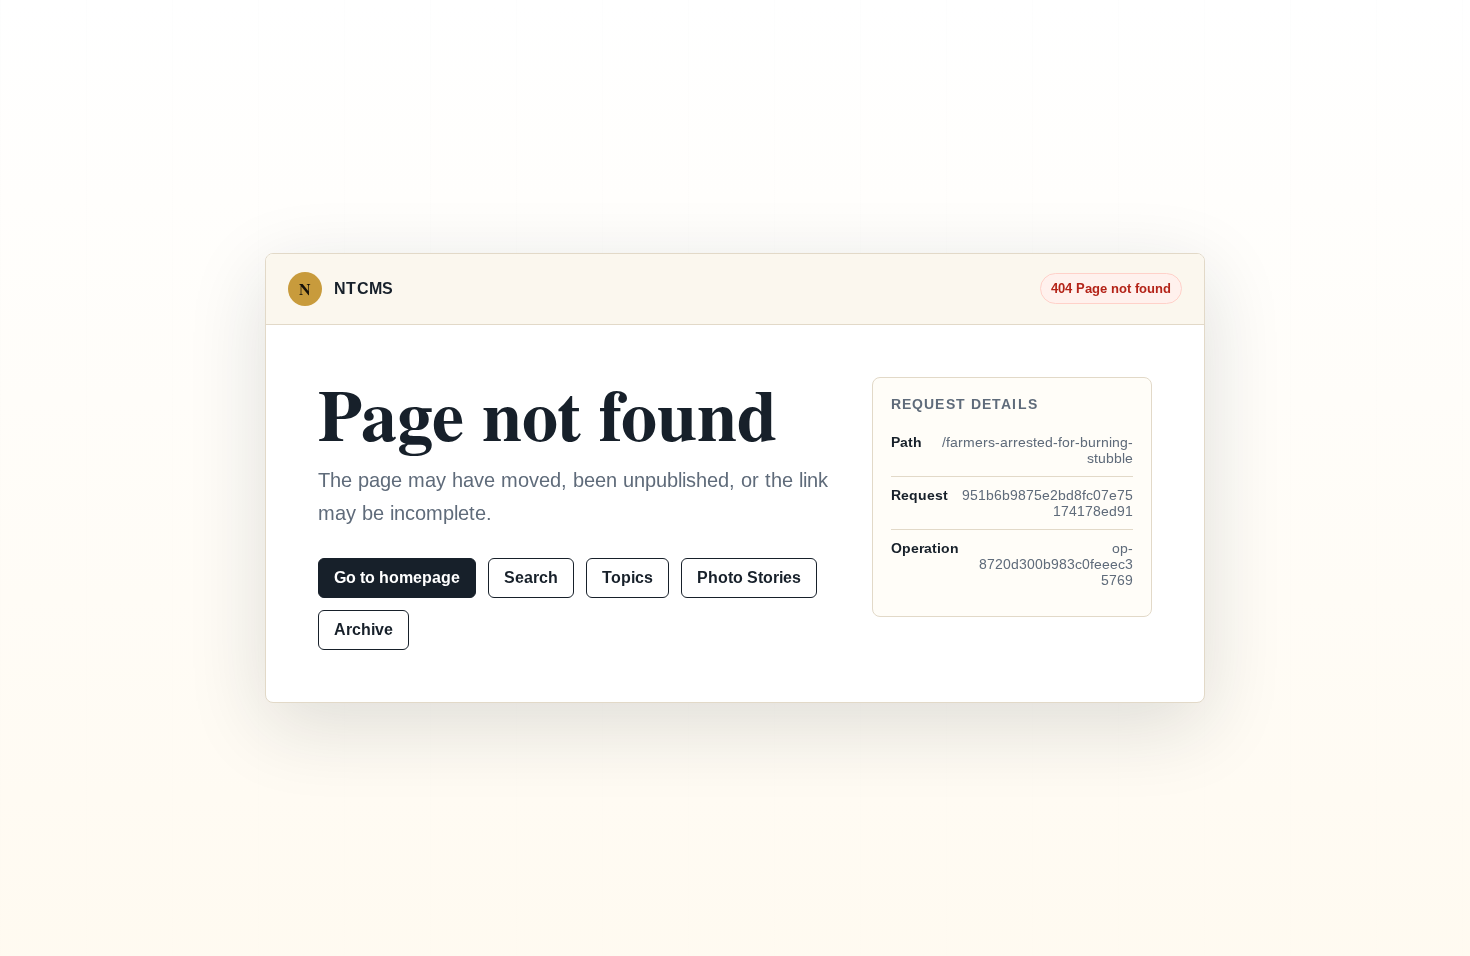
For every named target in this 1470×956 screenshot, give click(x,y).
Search (531, 577)
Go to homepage (397, 577)
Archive (363, 629)
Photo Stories (749, 577)
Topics (627, 577)
